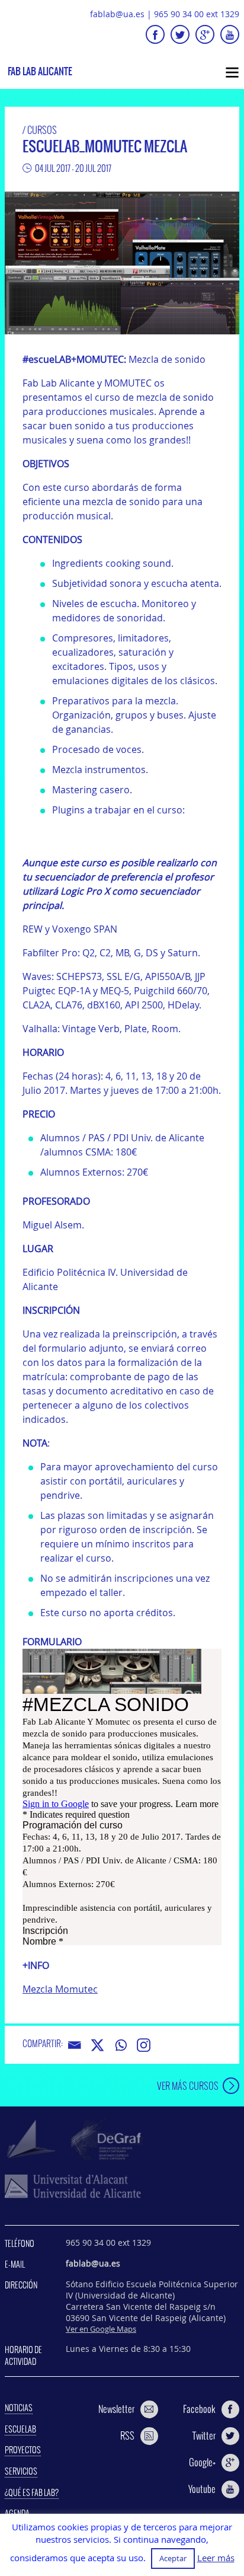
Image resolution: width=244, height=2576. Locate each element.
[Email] (74, 2045)
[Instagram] (144, 2045)
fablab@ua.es (117, 14)
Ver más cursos (188, 2085)
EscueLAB (20, 2429)
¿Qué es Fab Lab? (32, 2492)
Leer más (216, 2558)
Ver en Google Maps (101, 2329)
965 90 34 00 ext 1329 (197, 14)
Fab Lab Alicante (40, 71)
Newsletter (116, 2409)
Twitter (204, 2435)
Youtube (202, 2489)
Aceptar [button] (173, 2558)
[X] (97, 2045)
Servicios (21, 2471)
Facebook (199, 2409)
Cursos (42, 130)
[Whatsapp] (121, 2045)
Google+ (202, 2462)
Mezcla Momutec (60, 1989)
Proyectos (23, 2450)
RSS (127, 2435)
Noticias (19, 2408)
